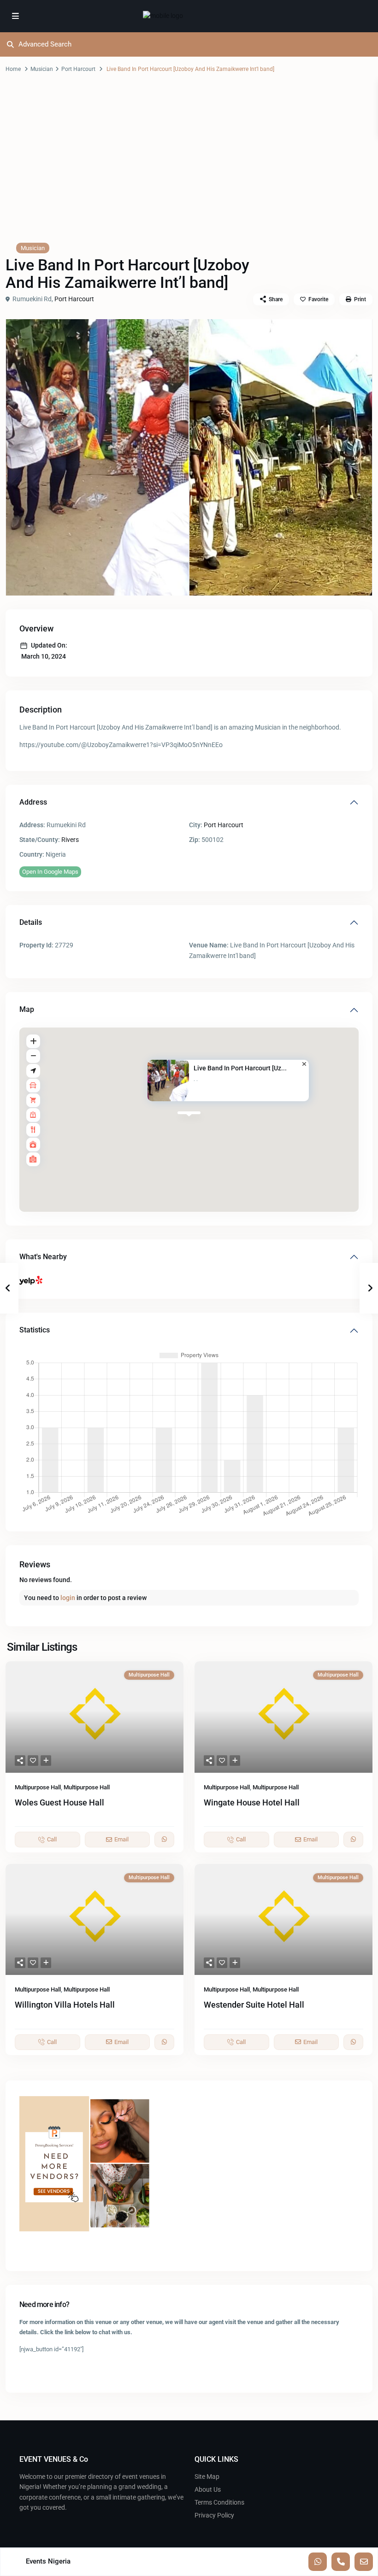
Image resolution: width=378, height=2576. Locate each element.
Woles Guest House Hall (59, 1802)
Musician (42, 69)
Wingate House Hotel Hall (252, 1802)
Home (13, 69)
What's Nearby (43, 1257)
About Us (208, 2489)
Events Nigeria (48, 2561)
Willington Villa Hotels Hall (65, 2005)
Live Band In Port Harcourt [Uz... (240, 1068)
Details (31, 922)
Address (33, 802)
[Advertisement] (189, 167)
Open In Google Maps (50, 872)
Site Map (207, 2477)
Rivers (70, 840)
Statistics (35, 1330)
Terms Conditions (219, 2502)
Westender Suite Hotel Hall (254, 2005)
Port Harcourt (78, 69)
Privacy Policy (214, 2515)
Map (27, 1009)
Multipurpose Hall (38, 1787)
